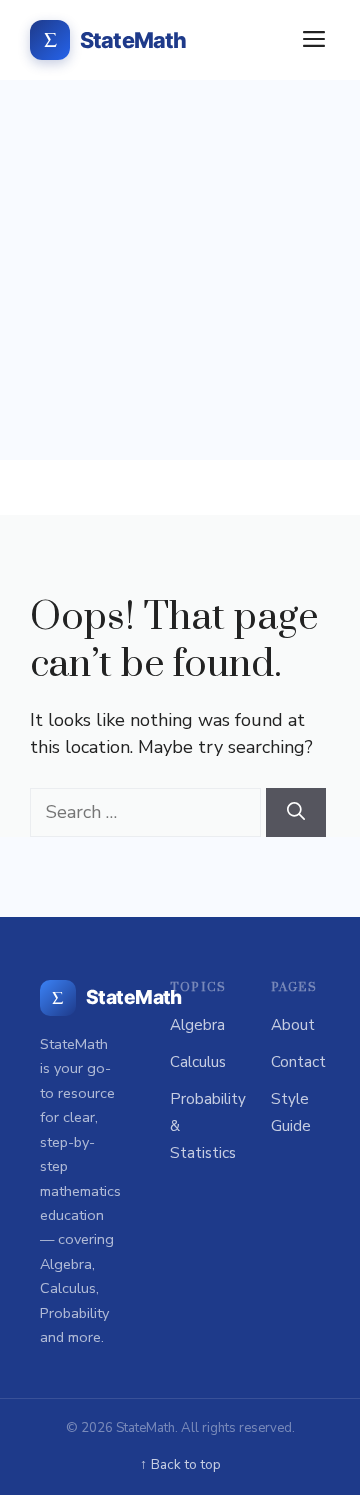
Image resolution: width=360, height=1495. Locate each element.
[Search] (296, 812)
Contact (298, 1062)
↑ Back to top (180, 1464)
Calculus (198, 1062)
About (293, 1025)
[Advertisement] (180, 270)
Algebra (197, 1025)
